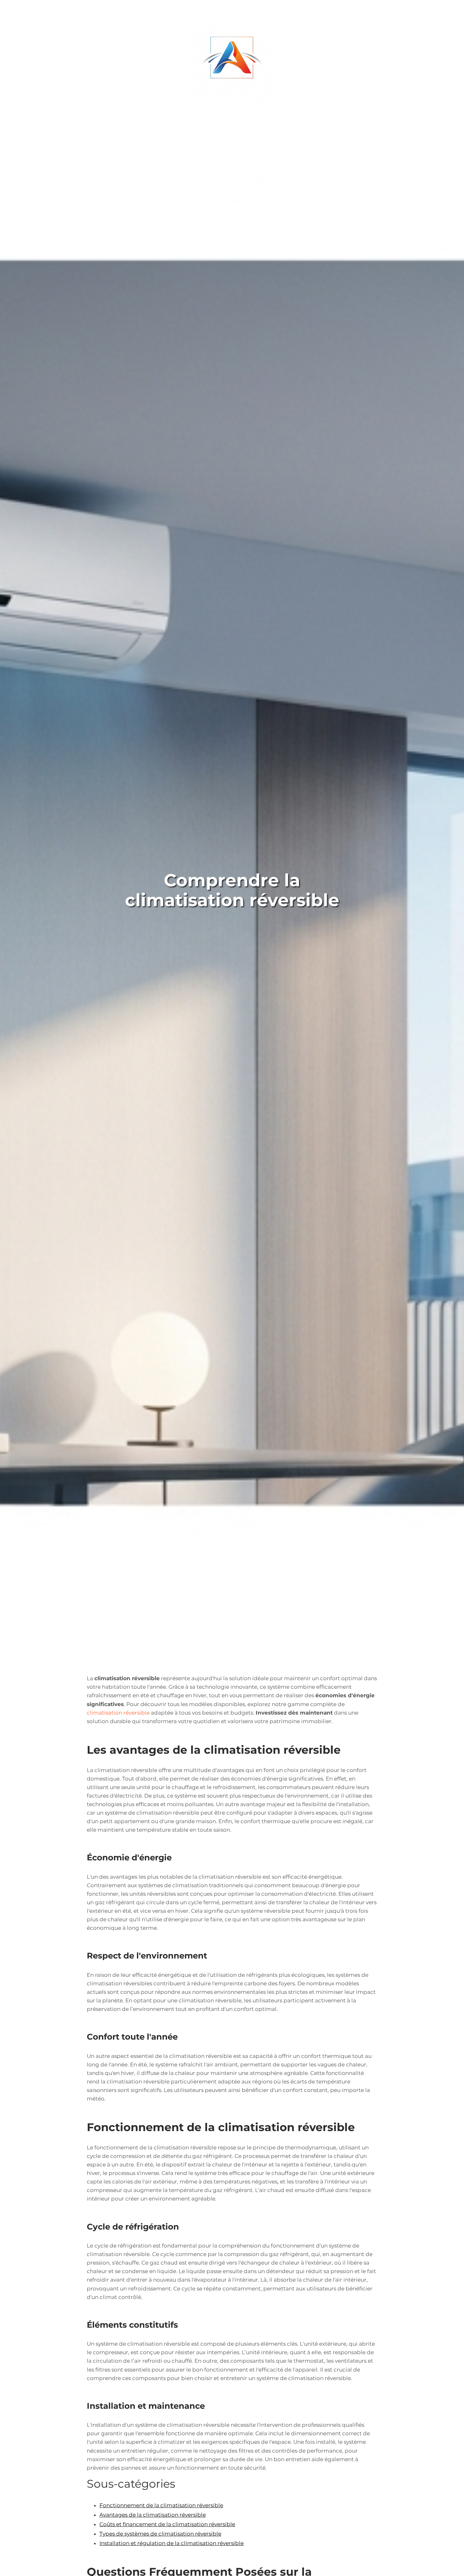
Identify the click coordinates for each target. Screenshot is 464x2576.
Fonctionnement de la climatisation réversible (161, 2505)
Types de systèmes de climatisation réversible (160, 2534)
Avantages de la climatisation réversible (153, 2515)
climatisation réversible (118, 1713)
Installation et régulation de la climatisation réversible (172, 2543)
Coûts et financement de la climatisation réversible (167, 2524)
